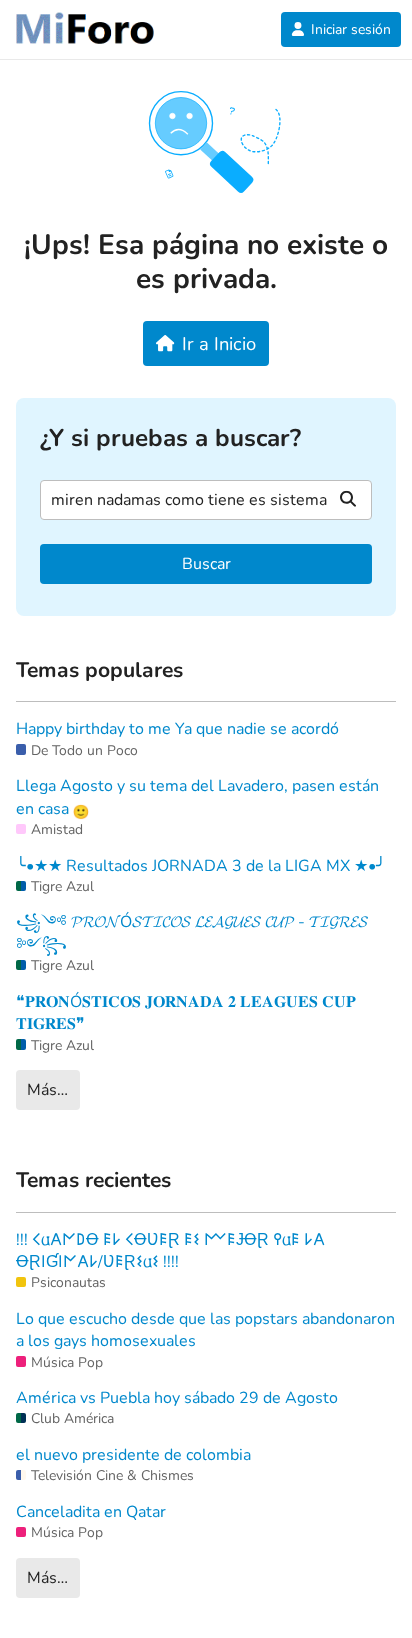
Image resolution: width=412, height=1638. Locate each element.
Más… (47, 1090)
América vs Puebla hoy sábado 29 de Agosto (177, 1398)
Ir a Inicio (219, 343)
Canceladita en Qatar (91, 1512)
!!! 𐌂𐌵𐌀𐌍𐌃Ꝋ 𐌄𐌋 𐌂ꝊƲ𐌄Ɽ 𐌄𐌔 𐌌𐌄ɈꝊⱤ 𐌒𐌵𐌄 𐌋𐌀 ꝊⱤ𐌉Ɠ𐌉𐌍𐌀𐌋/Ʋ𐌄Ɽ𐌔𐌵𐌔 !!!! (170, 1251)
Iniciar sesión (351, 29)
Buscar (206, 564)
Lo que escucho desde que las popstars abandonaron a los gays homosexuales (205, 1330)
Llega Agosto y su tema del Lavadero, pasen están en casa (197, 797)
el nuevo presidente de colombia (133, 1455)
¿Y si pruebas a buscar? (170, 438)
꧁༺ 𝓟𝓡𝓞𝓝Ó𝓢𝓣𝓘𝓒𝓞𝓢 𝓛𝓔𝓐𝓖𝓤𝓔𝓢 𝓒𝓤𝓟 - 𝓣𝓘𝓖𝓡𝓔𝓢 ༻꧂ (192, 933)
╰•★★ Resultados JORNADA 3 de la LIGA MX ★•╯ (201, 866)
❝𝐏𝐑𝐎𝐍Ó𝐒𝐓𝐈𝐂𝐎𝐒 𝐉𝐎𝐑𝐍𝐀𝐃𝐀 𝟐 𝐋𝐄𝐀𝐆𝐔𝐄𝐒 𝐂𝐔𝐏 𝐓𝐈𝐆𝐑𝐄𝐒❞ (186, 1013)
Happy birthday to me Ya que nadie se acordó (177, 729)
